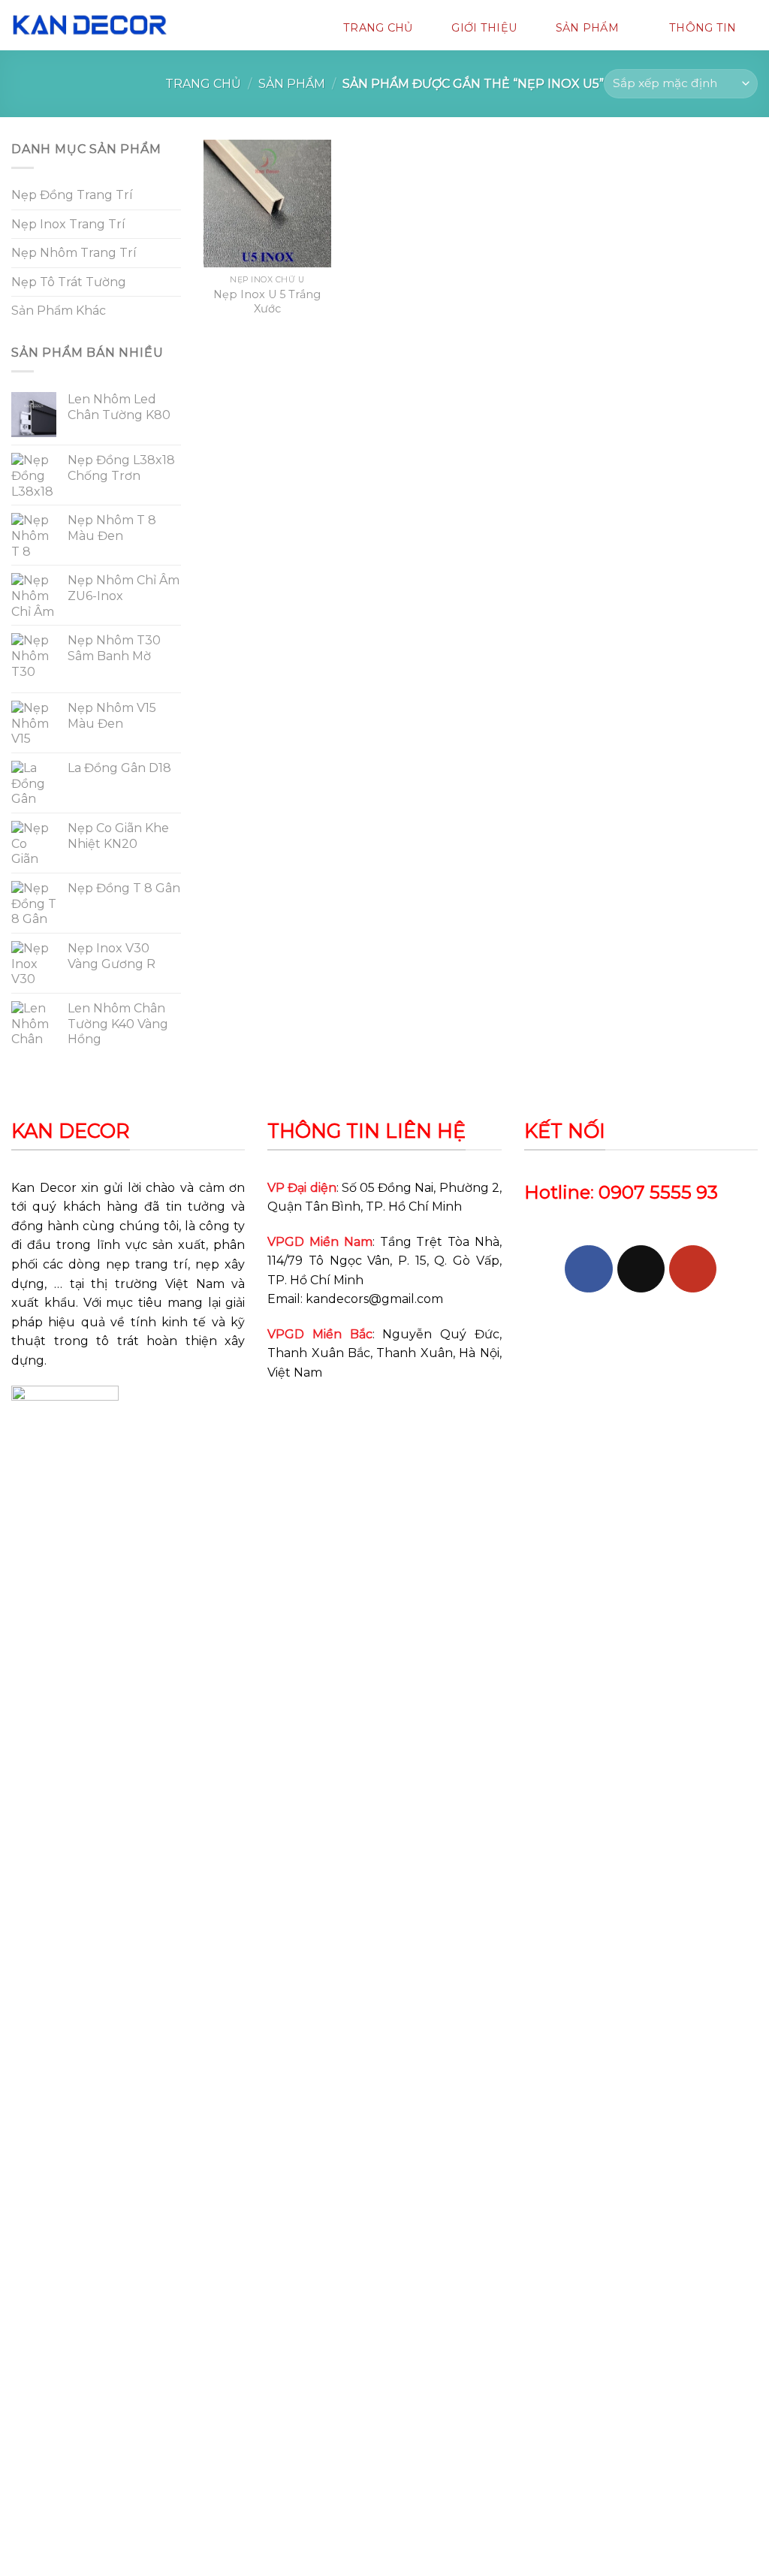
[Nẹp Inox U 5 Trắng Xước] (267, 204)
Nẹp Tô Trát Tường (69, 282)
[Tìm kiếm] (207, 27)
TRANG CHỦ (378, 28)
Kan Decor (44, 1188)
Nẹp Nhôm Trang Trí (74, 253)
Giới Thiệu (484, 28)
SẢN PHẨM (587, 28)
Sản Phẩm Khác (59, 311)
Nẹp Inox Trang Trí (68, 224)
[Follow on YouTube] (693, 1269)
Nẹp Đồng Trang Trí (72, 195)
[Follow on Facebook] (588, 1269)
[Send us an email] (641, 1269)
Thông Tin (703, 28)
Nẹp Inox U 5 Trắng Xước (267, 302)
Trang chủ (203, 84)
